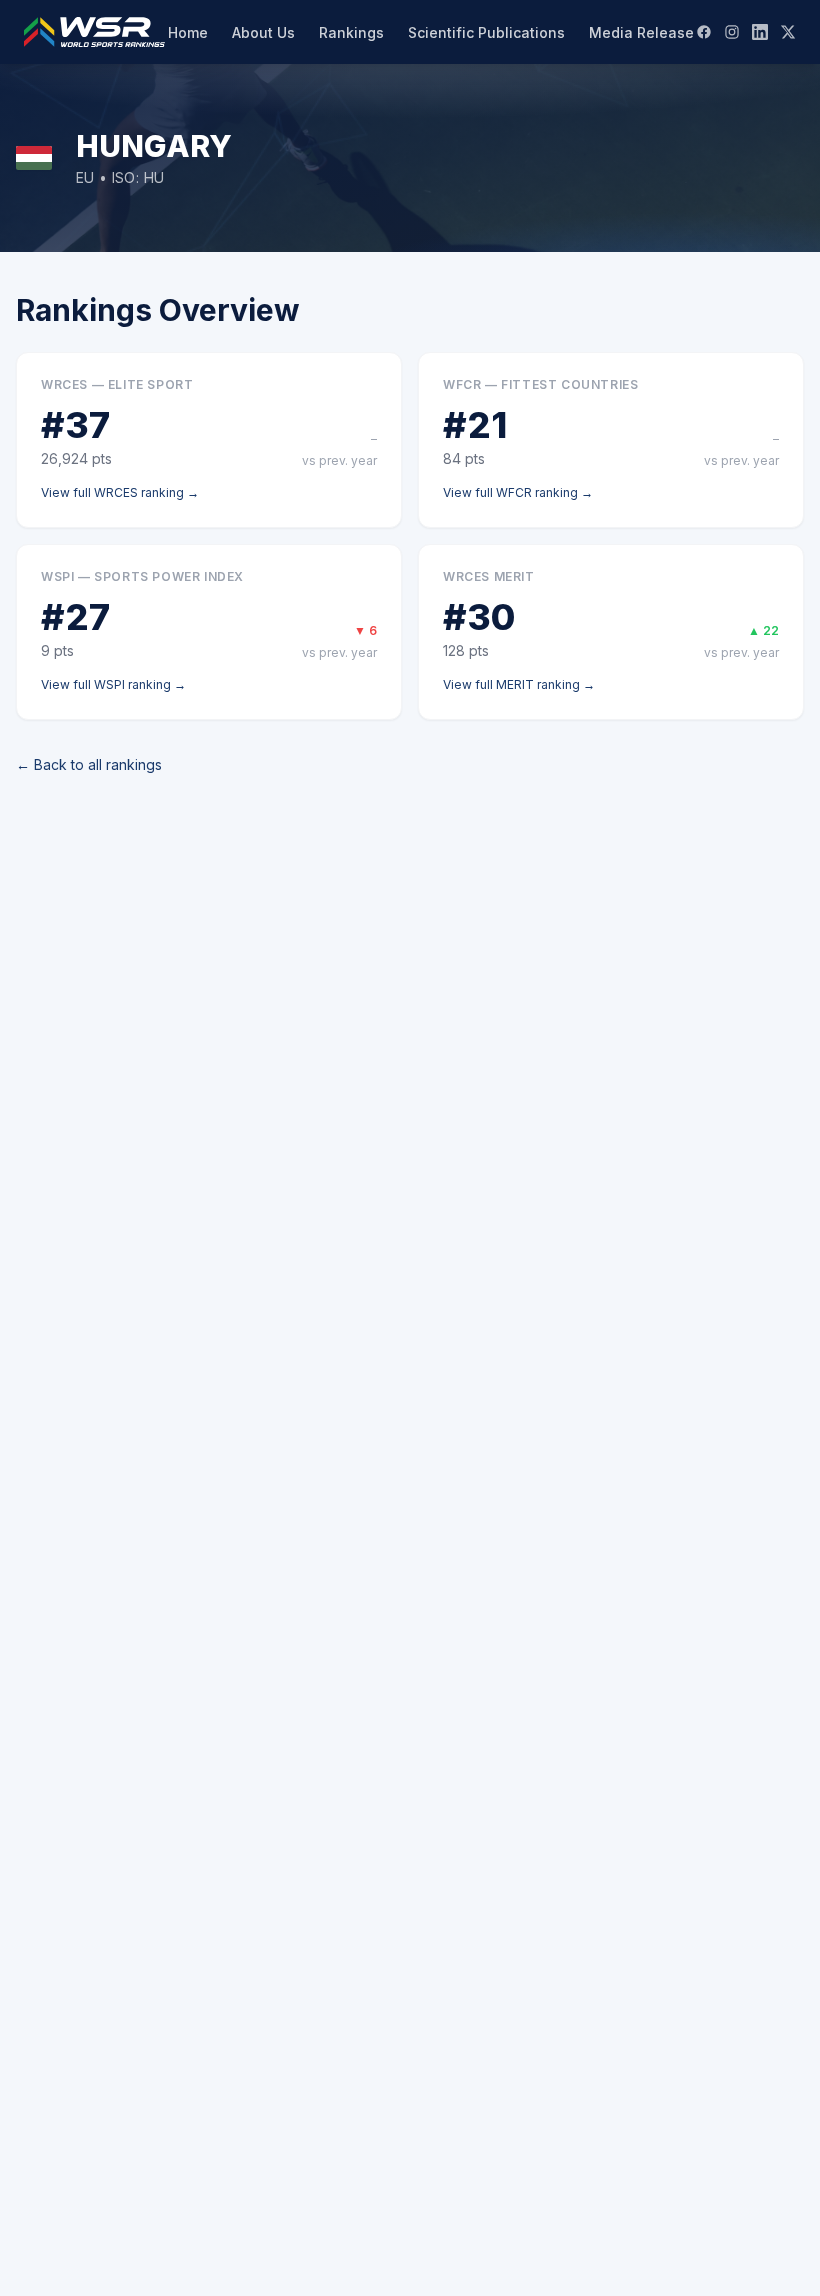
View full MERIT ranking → (519, 684)
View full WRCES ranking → (120, 492)
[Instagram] (732, 32)
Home (188, 32)
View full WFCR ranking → (518, 492)
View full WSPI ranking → (113, 684)
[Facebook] (704, 32)
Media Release (641, 32)
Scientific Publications (486, 32)
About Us (263, 32)
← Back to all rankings (89, 764)
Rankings (351, 32)
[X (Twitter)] (788, 32)
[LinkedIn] (760, 32)
